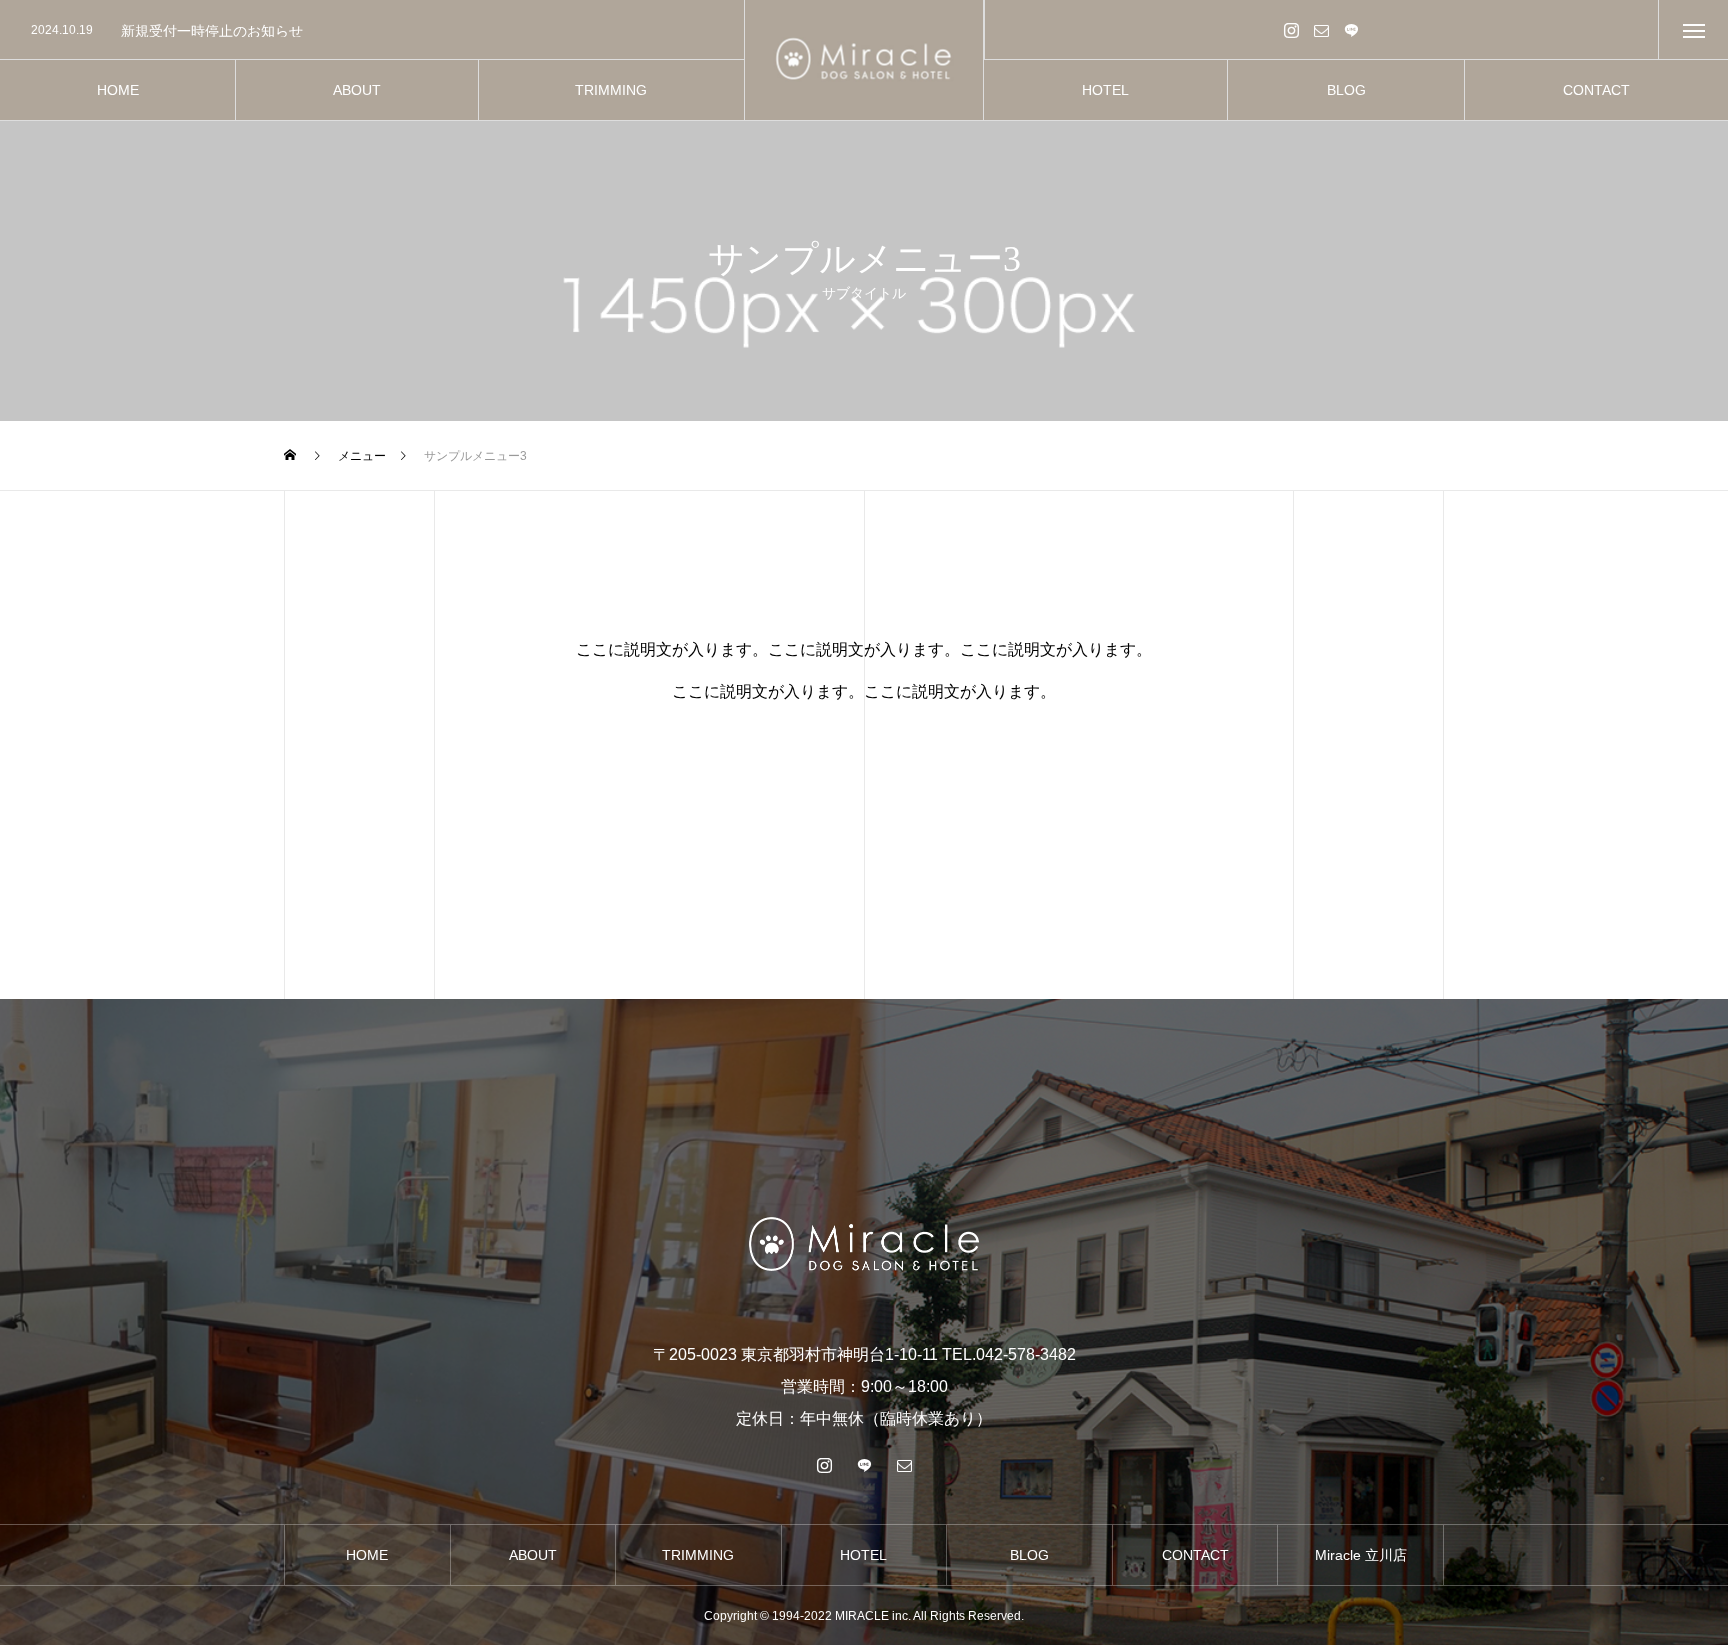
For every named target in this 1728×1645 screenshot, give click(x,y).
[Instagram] (1292, 29)
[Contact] (1322, 29)
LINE (1352, 29)
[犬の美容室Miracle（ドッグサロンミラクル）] (864, 60)
